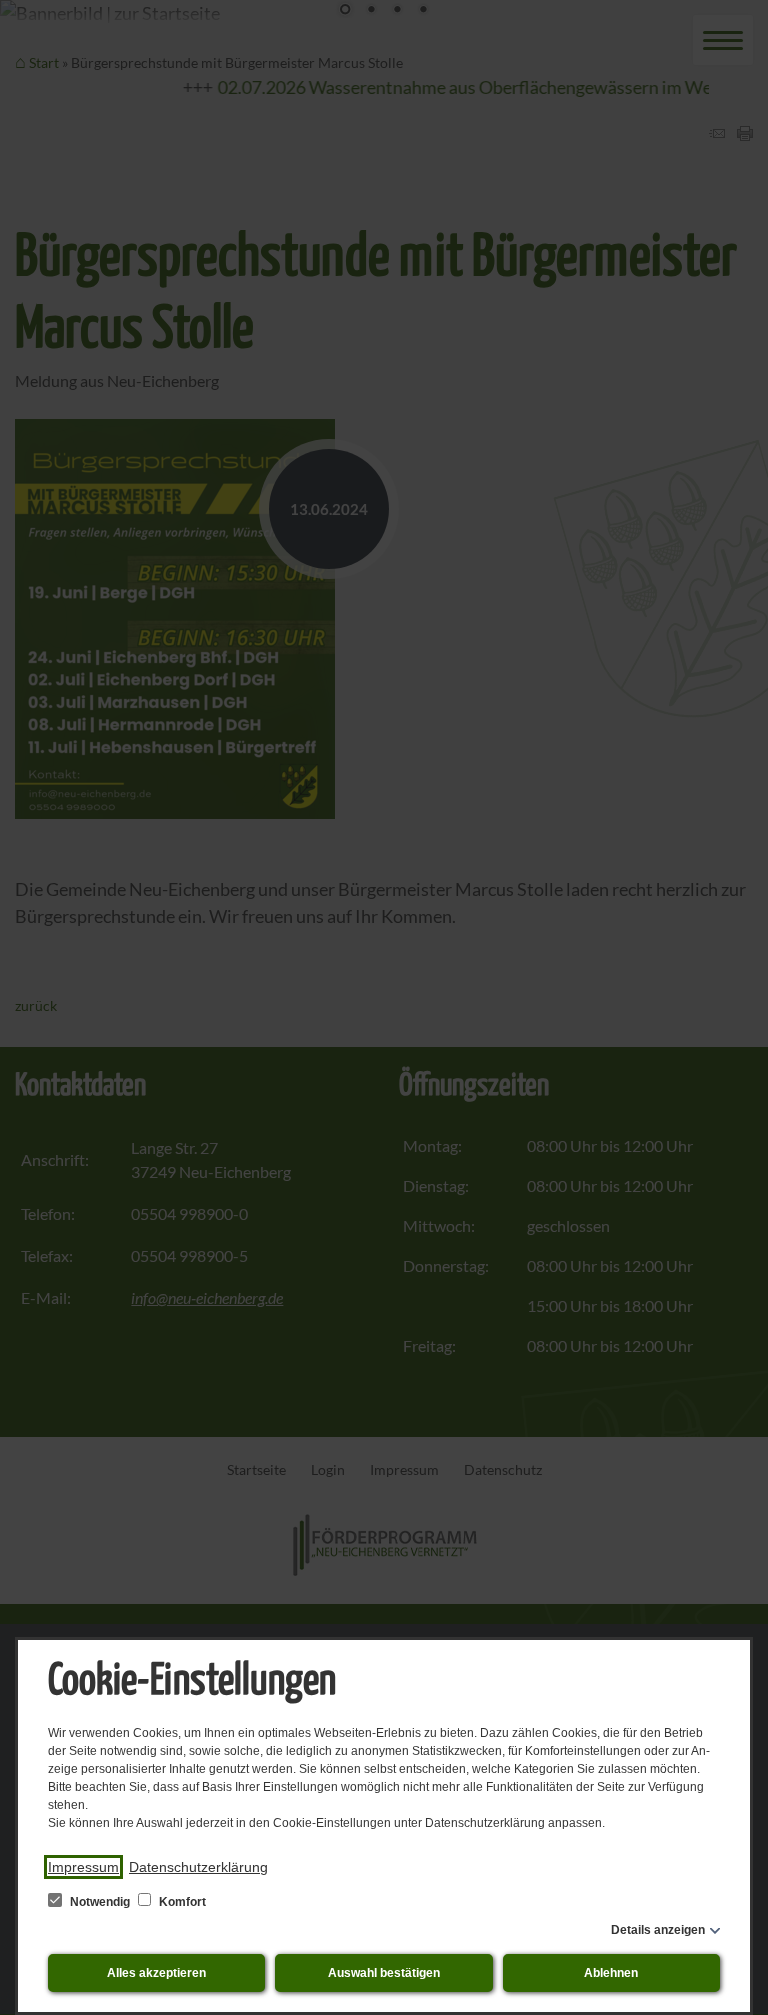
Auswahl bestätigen (384, 1973)
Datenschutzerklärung (198, 1867)
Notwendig (100, 1902)
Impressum (83, 1867)
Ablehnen (611, 1973)
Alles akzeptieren (156, 1973)
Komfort (181, 1902)
